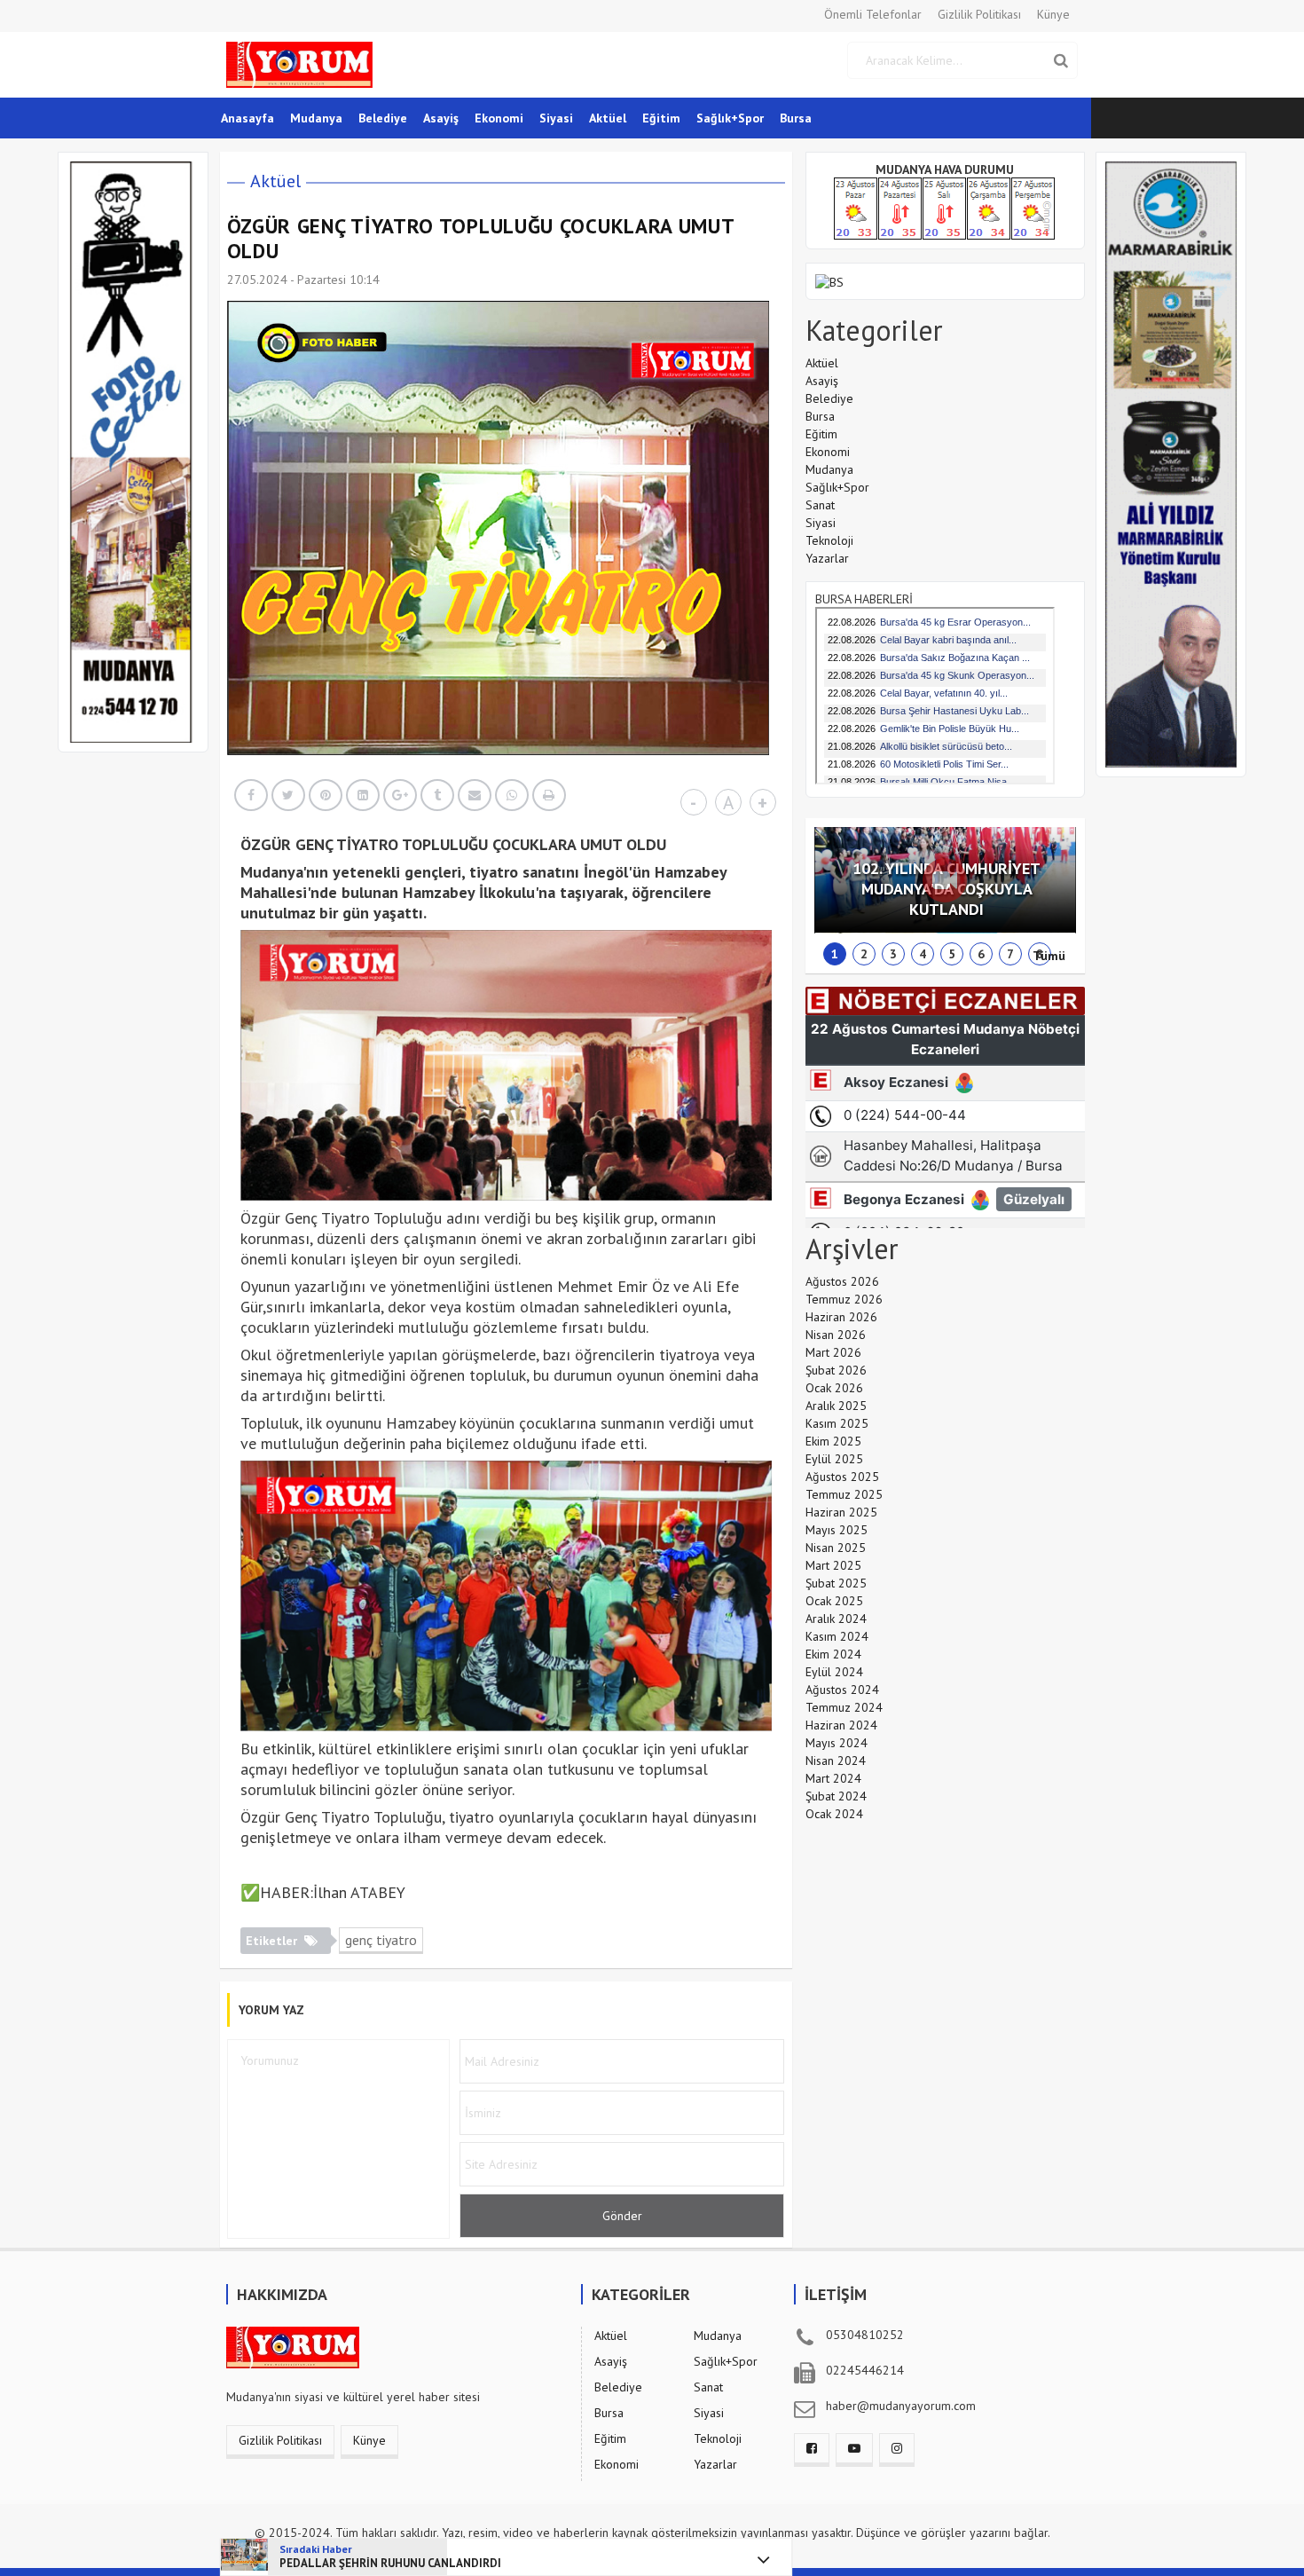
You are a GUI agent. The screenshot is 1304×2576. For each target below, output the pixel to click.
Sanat (820, 505)
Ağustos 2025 (842, 1477)
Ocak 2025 (834, 1601)
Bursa (796, 118)
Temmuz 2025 (844, 1494)
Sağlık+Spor (730, 118)
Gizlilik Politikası (979, 14)
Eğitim (661, 118)
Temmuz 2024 (844, 1707)
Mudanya (316, 118)
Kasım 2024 (837, 1636)
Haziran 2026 (841, 1317)
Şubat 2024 (836, 1796)
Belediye (383, 118)
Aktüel (608, 118)
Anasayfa (247, 118)
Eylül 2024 (834, 1672)
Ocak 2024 (834, 1814)
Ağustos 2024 (842, 1690)
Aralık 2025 (836, 1406)
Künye (1053, 14)
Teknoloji (829, 540)
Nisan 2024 (836, 1761)
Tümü (1049, 956)
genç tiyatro (381, 1940)
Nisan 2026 (836, 1335)
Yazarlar (827, 558)
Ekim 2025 (833, 1441)
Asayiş (441, 118)
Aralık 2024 (836, 1619)
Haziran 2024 (841, 1725)
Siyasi (556, 118)
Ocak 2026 (834, 1388)
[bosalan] (829, 280)
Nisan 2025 (836, 1548)
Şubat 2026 (836, 1370)
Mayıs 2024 (837, 1743)
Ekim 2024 (833, 1654)
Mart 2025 (833, 1565)
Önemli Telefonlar (873, 14)
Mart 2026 (833, 1352)
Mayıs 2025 (837, 1530)
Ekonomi (499, 118)
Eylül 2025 (834, 1459)
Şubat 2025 (836, 1583)
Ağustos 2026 (842, 1281)
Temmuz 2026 (844, 1299)
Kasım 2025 (837, 1423)
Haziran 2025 (841, 1512)
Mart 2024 (833, 1778)
